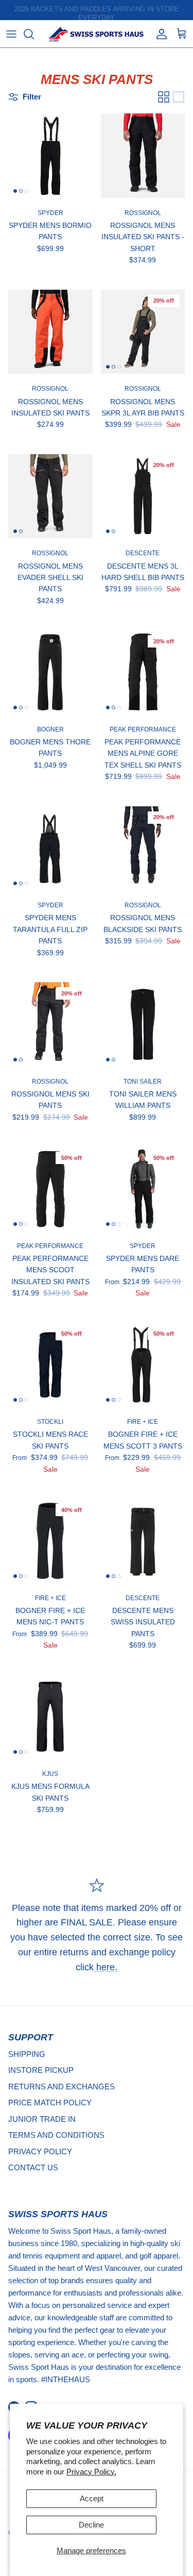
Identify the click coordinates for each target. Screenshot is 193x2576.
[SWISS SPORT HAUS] (97, 34)
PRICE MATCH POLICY (50, 2103)
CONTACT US (33, 2167)
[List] (179, 97)
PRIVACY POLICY (40, 2151)
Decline (91, 2525)
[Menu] (11, 34)
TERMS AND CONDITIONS (56, 2135)
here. (106, 1967)
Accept (92, 2498)
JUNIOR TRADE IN (42, 2119)
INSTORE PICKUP (41, 2070)
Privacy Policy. (91, 2472)
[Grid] (164, 97)
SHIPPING (27, 2054)
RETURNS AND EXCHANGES (62, 2087)
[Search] (34, 34)
